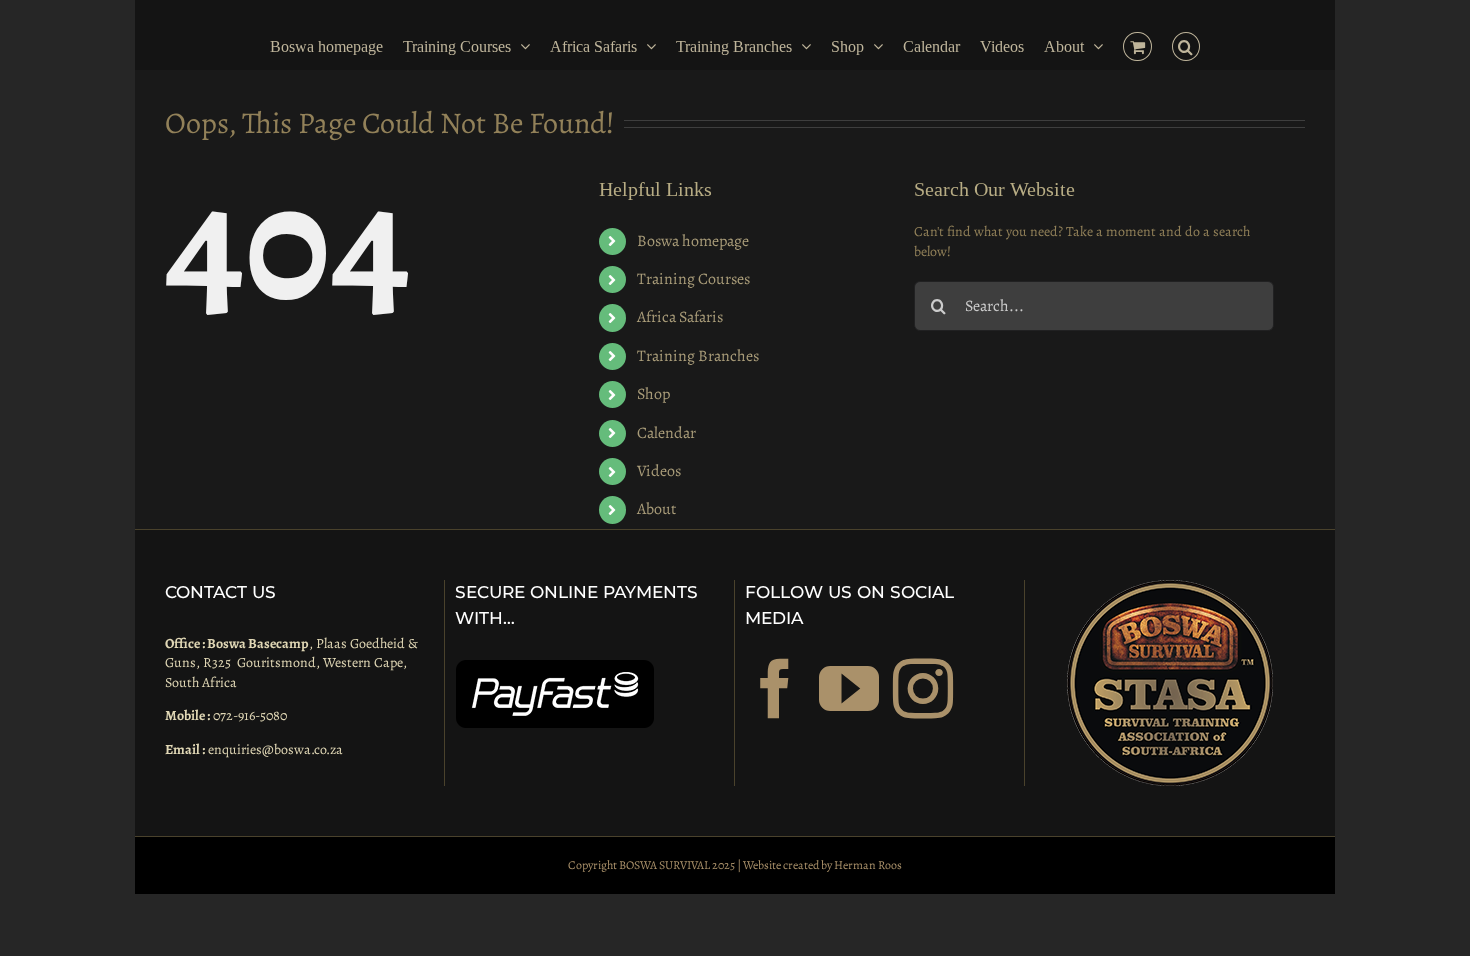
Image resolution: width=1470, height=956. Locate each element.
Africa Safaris (680, 317)
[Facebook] (775, 689)
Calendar (666, 433)
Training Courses (693, 279)
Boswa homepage (693, 241)
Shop (653, 394)
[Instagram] (923, 689)
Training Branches (698, 356)
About (656, 509)
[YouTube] (849, 689)
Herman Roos (868, 865)
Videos (659, 471)
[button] (1196, 45)
